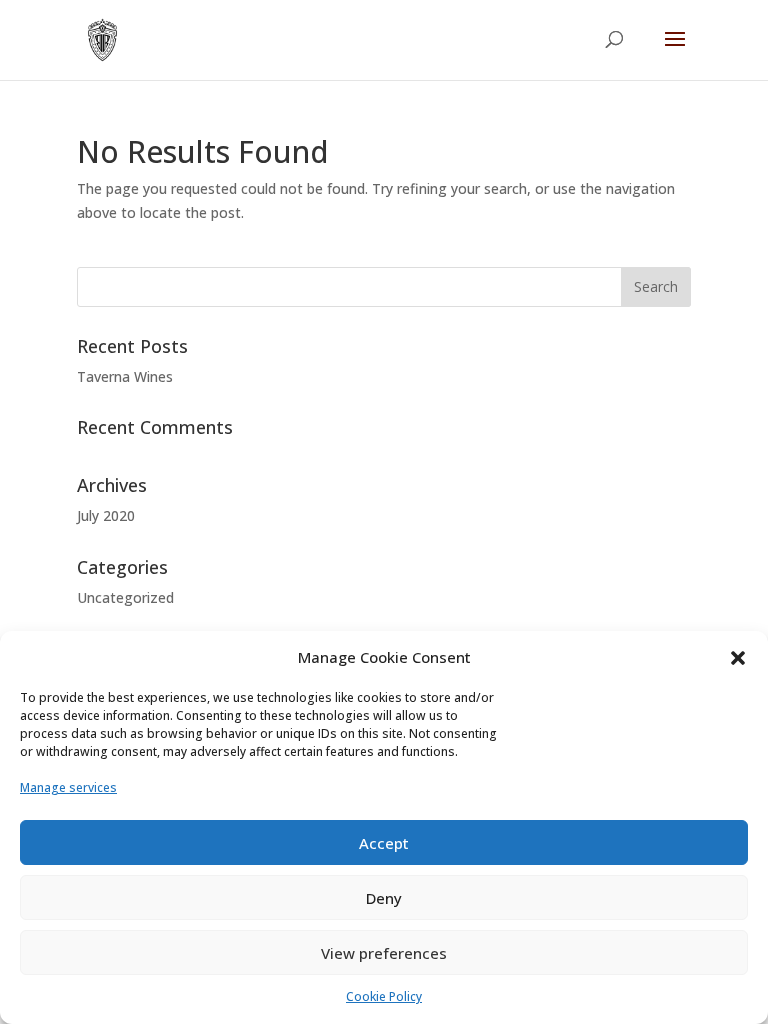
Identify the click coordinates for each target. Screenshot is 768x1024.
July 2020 (106, 515)
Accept (384, 843)
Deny (384, 898)
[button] (738, 658)
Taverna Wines (125, 376)
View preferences (384, 953)
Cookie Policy (384, 996)
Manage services (68, 787)
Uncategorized (125, 597)
